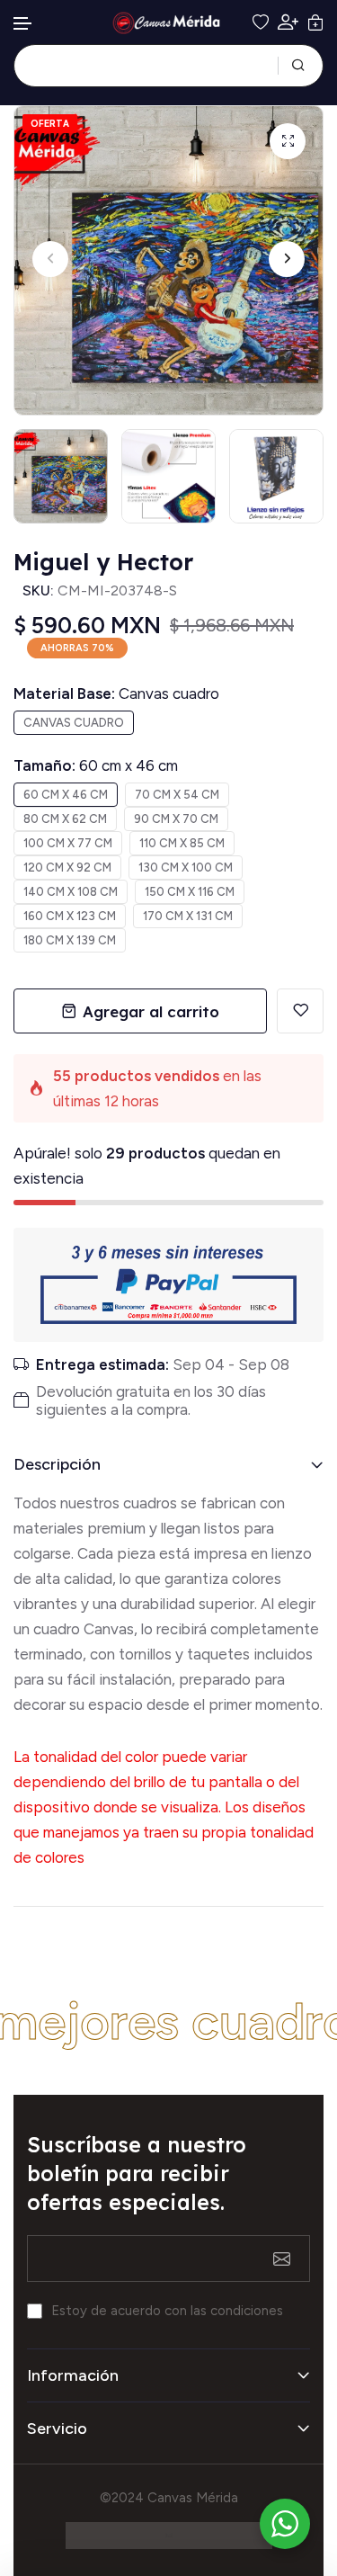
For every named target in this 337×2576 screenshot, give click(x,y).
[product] (288, 141)
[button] (23, 24)
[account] (288, 22)
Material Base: (116, 693)
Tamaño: (96, 765)
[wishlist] (261, 22)
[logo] (169, 23)
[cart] (315, 22)
